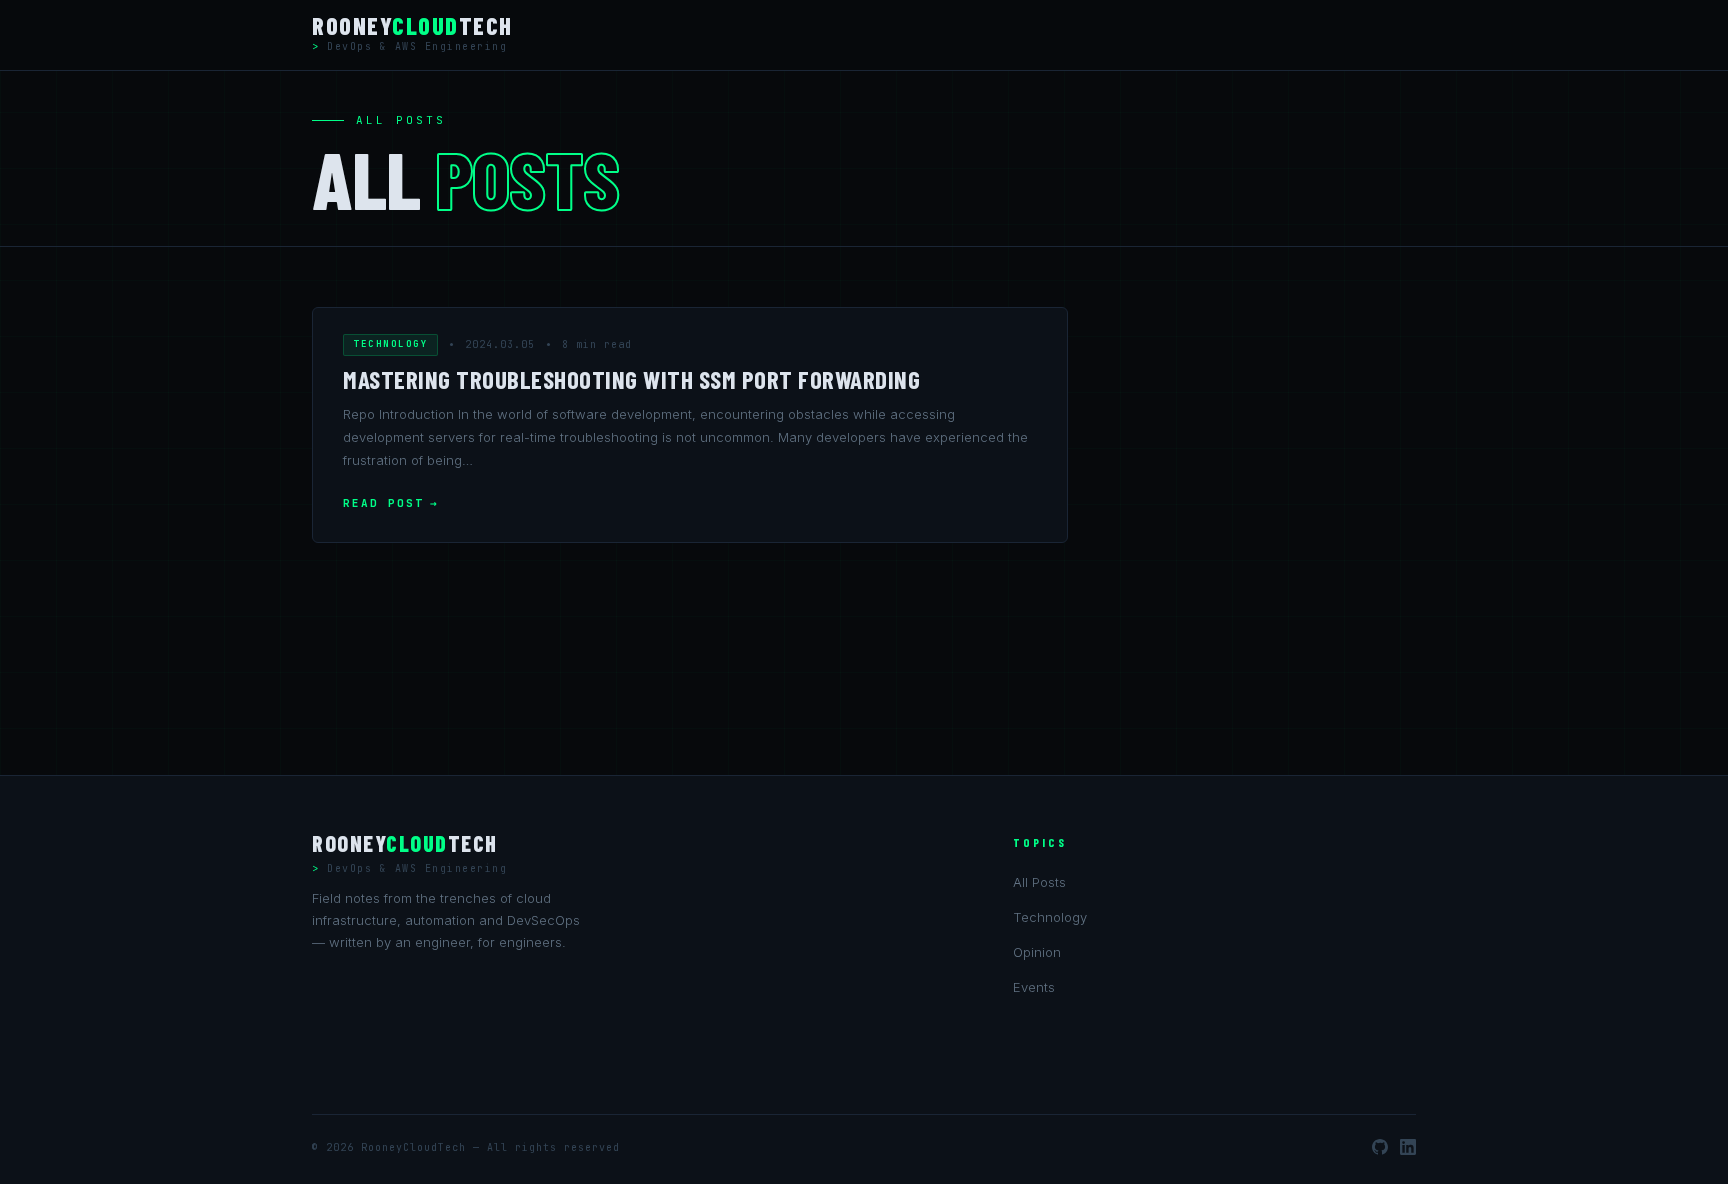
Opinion (1037, 952)
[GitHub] (1380, 1147)
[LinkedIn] (1408, 1147)
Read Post (383, 503)
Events (1034, 987)
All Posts (1039, 882)
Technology (390, 344)
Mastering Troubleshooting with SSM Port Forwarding (631, 379)
